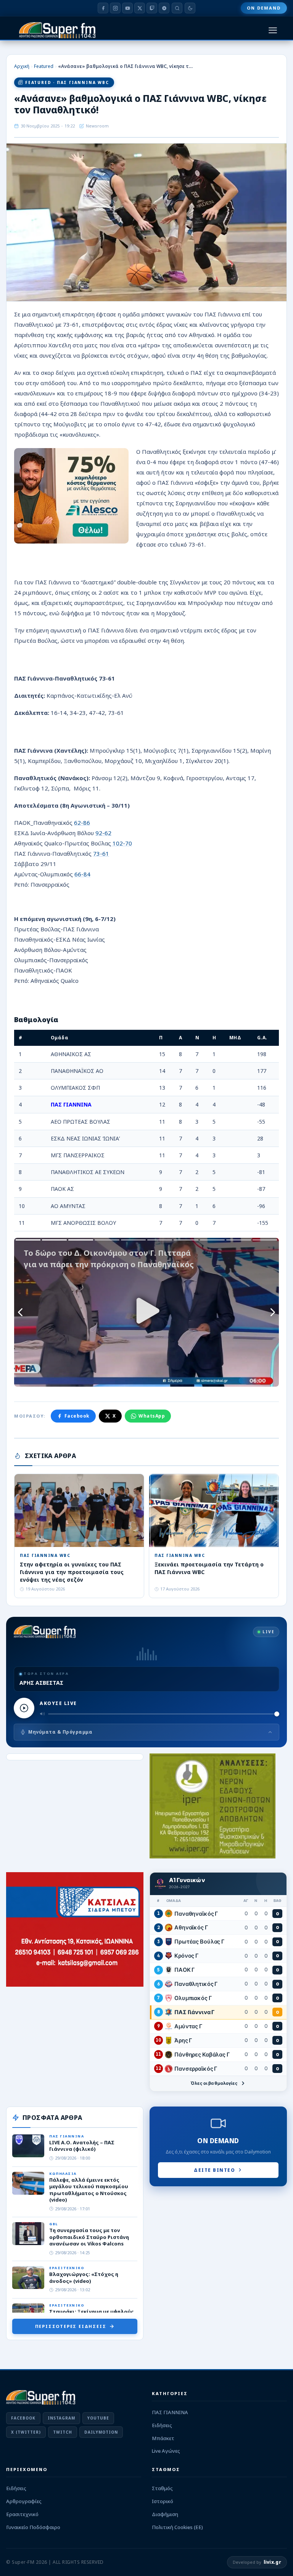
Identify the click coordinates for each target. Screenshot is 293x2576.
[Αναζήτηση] (177, 8)
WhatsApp (152, 1416)
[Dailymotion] (164, 8)
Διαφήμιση (165, 2514)
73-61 (101, 853)
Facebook (77, 1416)
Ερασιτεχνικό (22, 2514)
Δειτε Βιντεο (214, 2170)
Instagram (61, 2418)
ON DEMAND (264, 8)
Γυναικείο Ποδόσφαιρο (33, 2527)
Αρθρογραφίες (24, 2501)
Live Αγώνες (166, 2451)
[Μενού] (273, 30)
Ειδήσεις (162, 2425)
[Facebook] (103, 8)
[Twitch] (152, 8)
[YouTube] (127, 8)
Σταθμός (162, 2488)
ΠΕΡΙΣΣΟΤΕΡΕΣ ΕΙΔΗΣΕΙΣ (71, 2326)
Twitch (63, 2432)
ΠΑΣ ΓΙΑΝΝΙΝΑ (170, 2412)
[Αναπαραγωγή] (24, 1708)
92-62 (103, 833)
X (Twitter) (26, 2432)
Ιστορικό (163, 2501)
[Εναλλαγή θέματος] (190, 8)
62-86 (82, 823)
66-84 (82, 874)
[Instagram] (115, 8)
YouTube (98, 2418)
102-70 (122, 843)
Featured (44, 66)
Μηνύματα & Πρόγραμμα (60, 1732)
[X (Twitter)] (140, 8)
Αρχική (22, 66)
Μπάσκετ (163, 2438)
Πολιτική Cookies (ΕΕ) (177, 2527)
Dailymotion (101, 2432)
